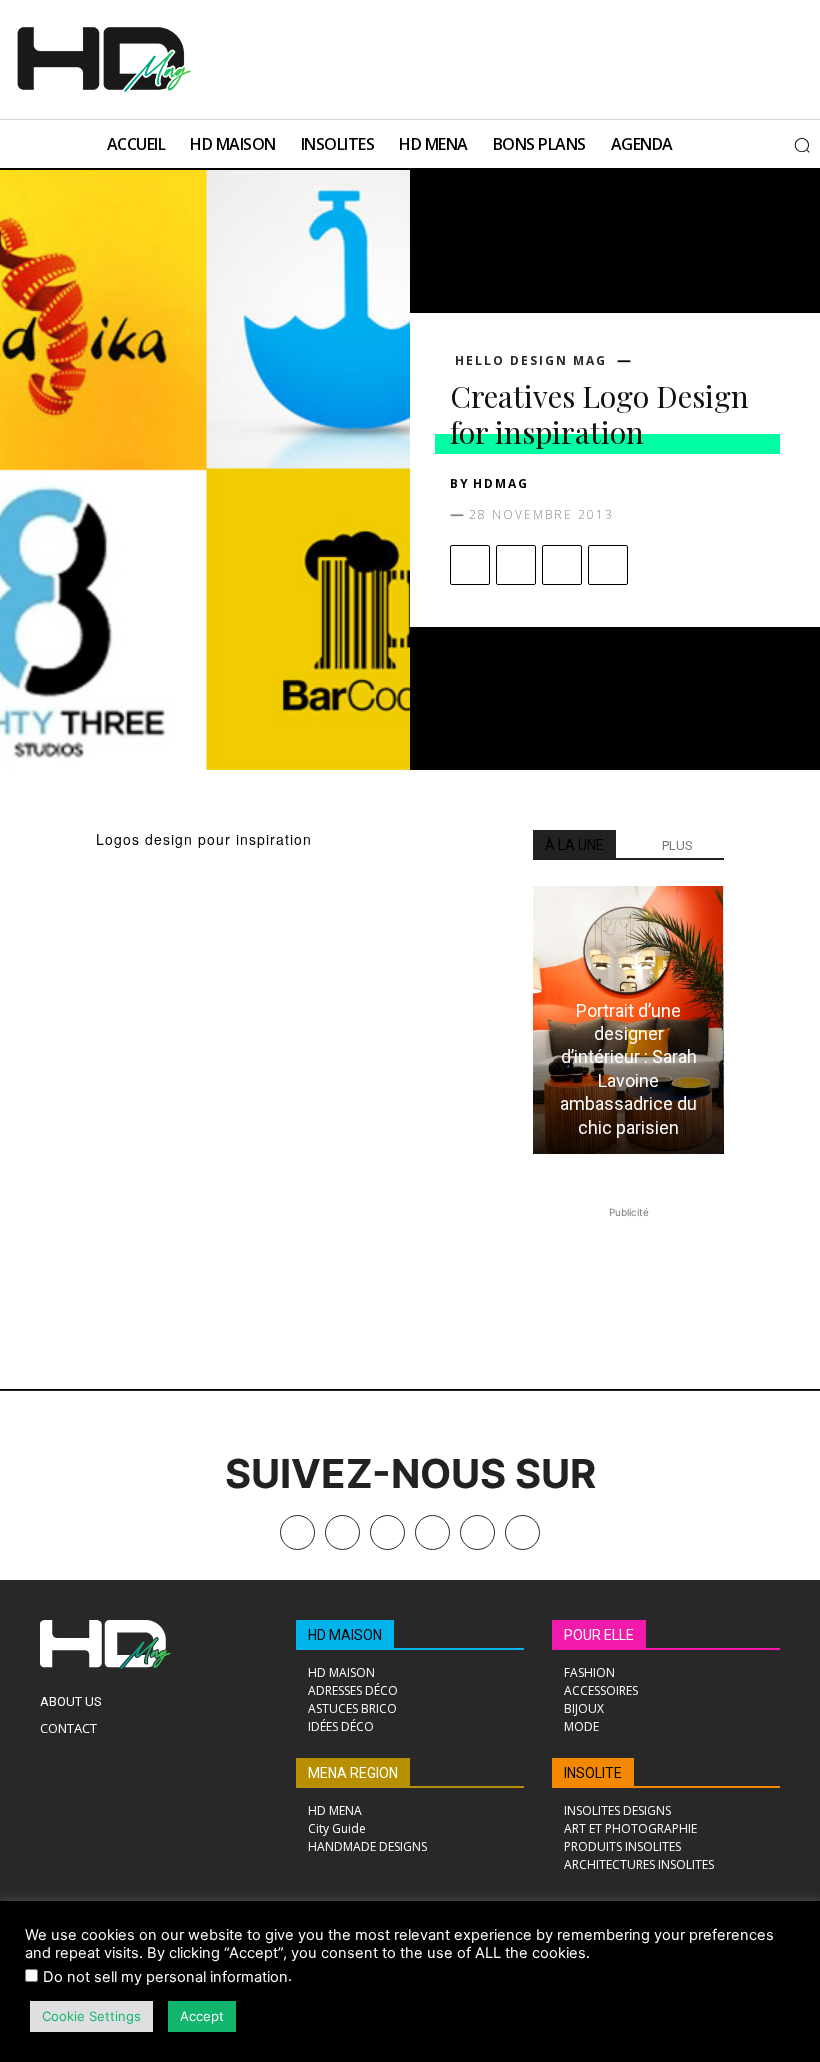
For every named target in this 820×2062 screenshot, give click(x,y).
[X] (516, 565)
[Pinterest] (562, 565)
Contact (68, 1728)
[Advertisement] (453, 57)
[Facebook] (470, 565)
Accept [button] (202, 2016)
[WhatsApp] (608, 565)
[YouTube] (477, 1532)
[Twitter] (522, 1532)
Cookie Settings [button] (91, 2016)
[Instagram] (387, 1532)
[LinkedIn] (432, 1532)
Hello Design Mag (531, 361)
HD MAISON (345, 1635)
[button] (802, 145)
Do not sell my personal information (165, 1977)
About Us (71, 1701)
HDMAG (501, 483)
